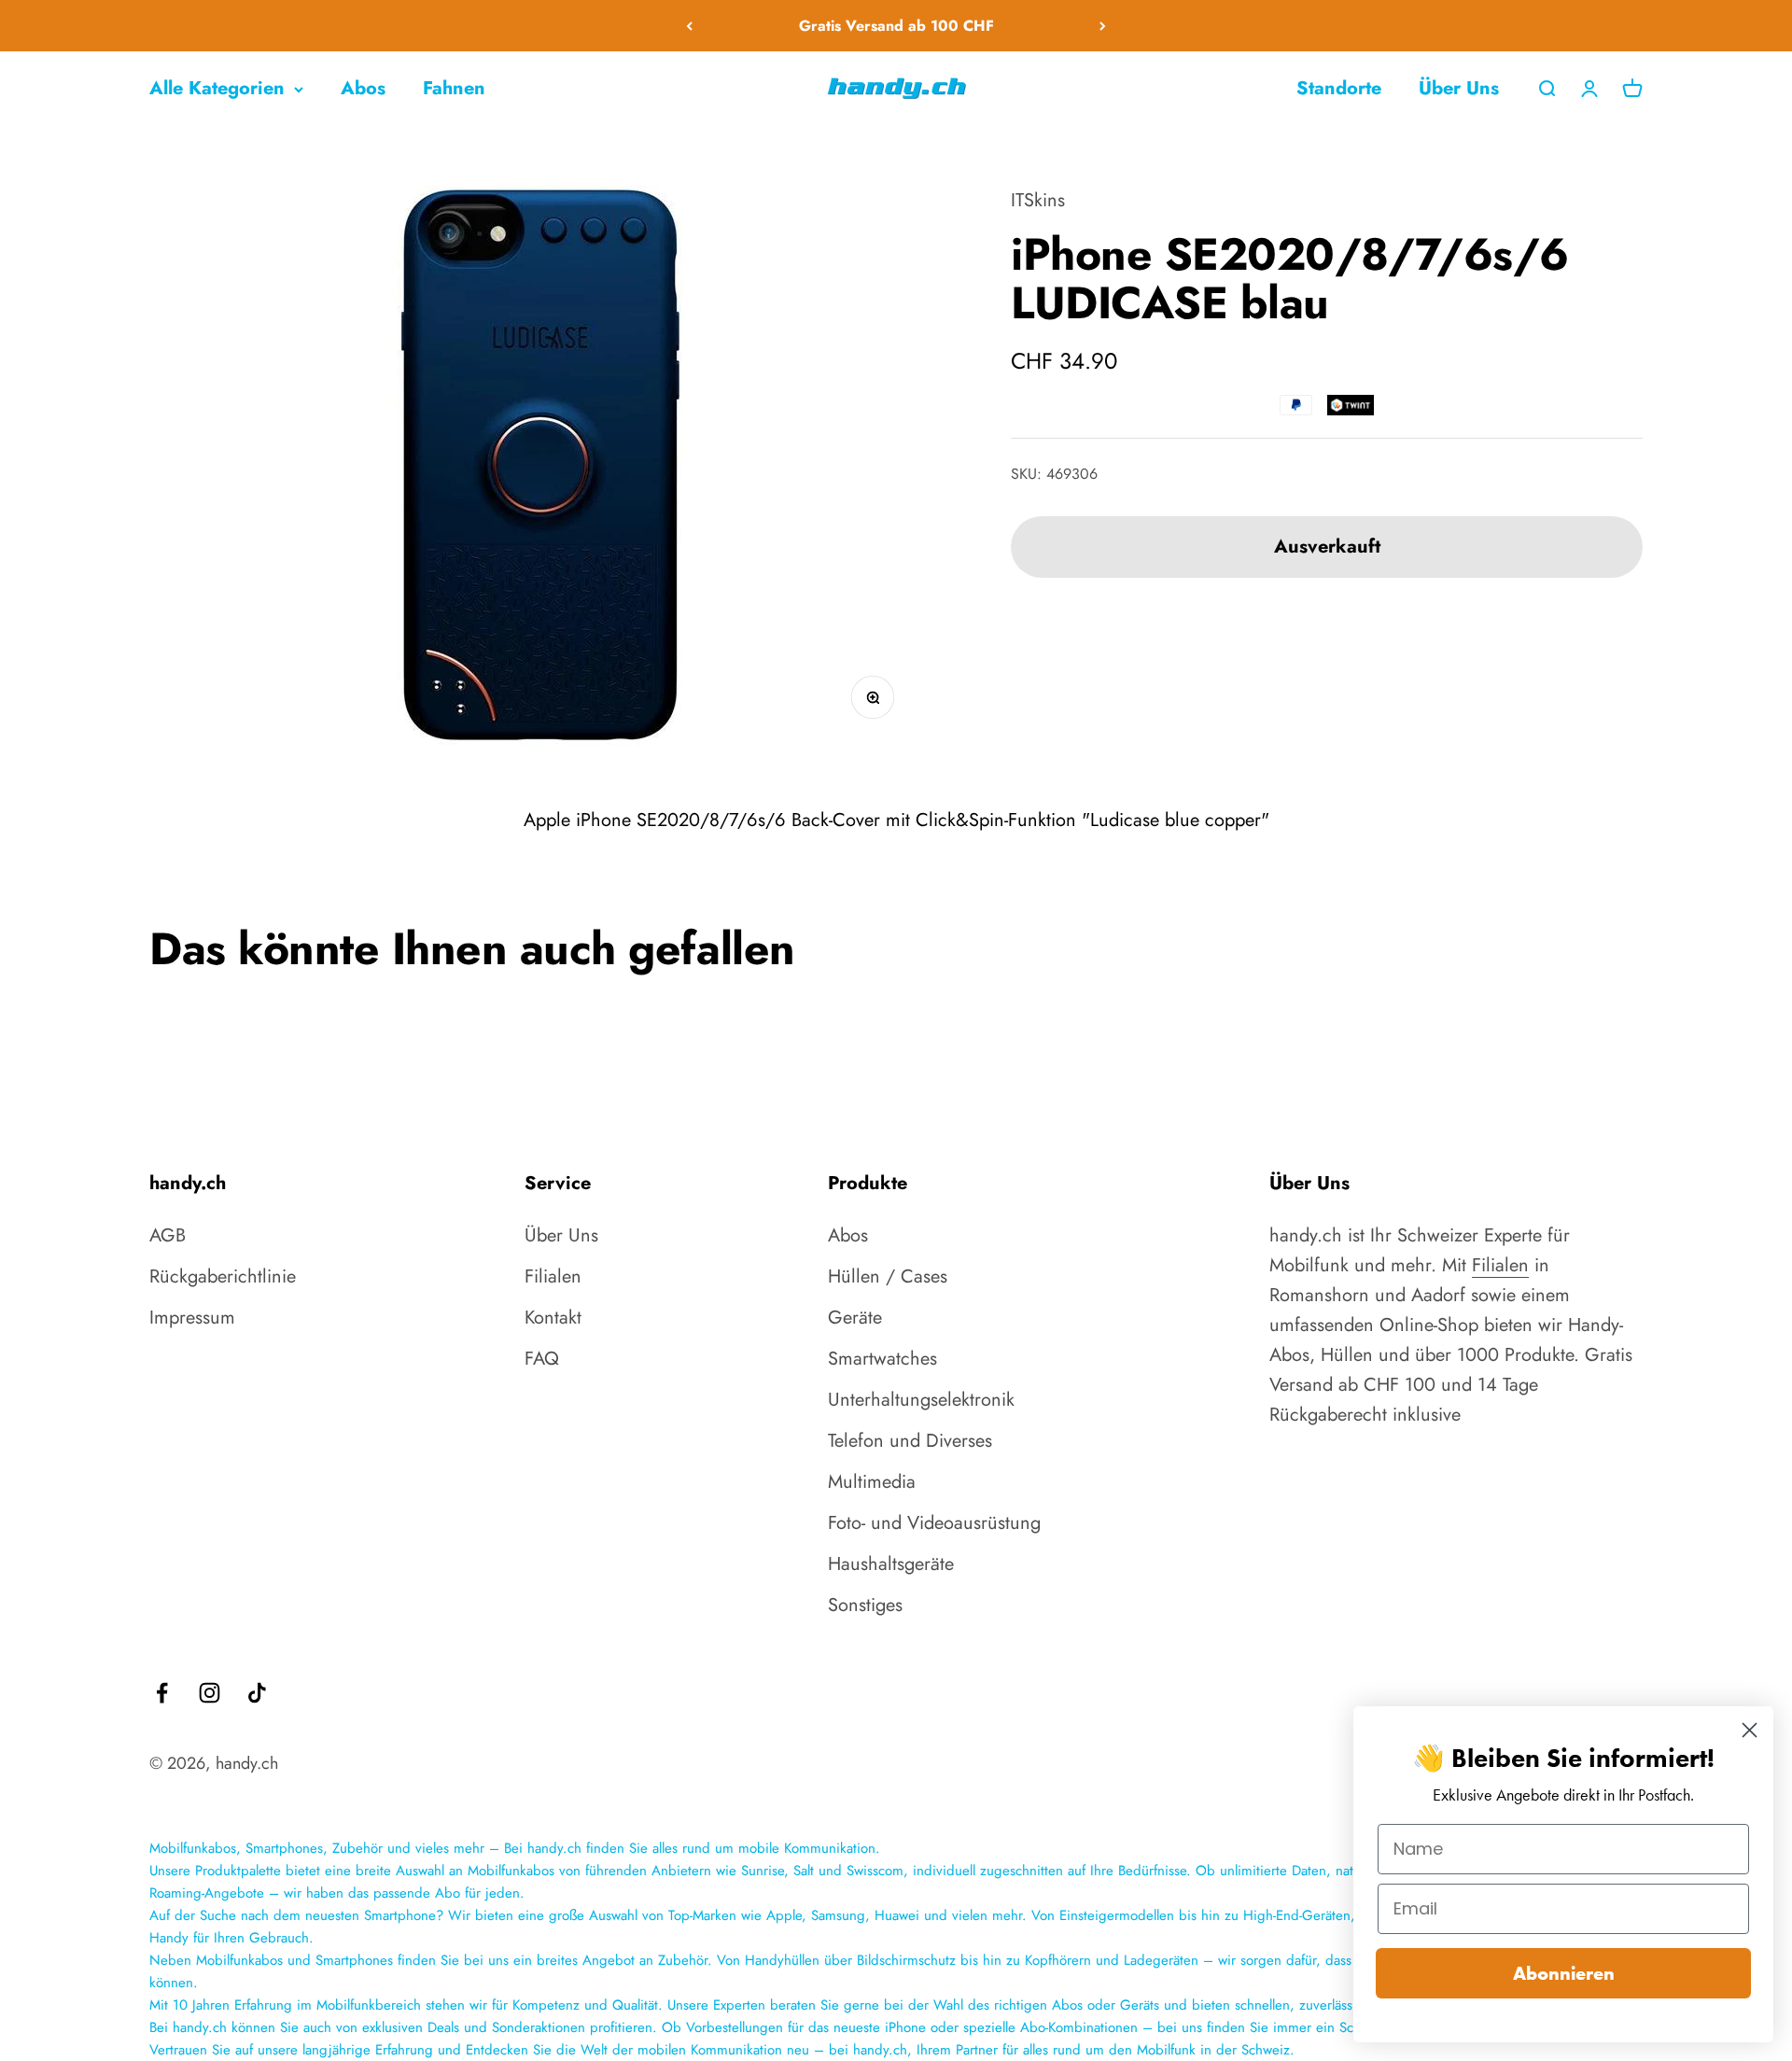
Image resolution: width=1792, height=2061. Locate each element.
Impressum (192, 1318)
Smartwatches (882, 1359)
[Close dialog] (1750, 1730)
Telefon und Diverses (910, 1441)
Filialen (553, 1276)
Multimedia (872, 1482)
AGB (168, 1235)
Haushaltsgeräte (891, 1564)
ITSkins (1038, 200)
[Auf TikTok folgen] (257, 1693)
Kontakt (553, 1318)
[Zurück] (689, 26)
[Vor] (1103, 26)
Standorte (1339, 88)
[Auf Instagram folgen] (210, 1693)
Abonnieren (1564, 1973)
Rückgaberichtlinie (223, 1276)
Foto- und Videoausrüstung (934, 1523)
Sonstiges (865, 1605)
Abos (363, 88)
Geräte (855, 1318)
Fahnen (454, 88)
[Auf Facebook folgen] (162, 1693)
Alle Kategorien (217, 88)
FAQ (542, 1359)
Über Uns (1459, 88)
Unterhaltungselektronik (921, 1400)
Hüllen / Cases (888, 1276)
